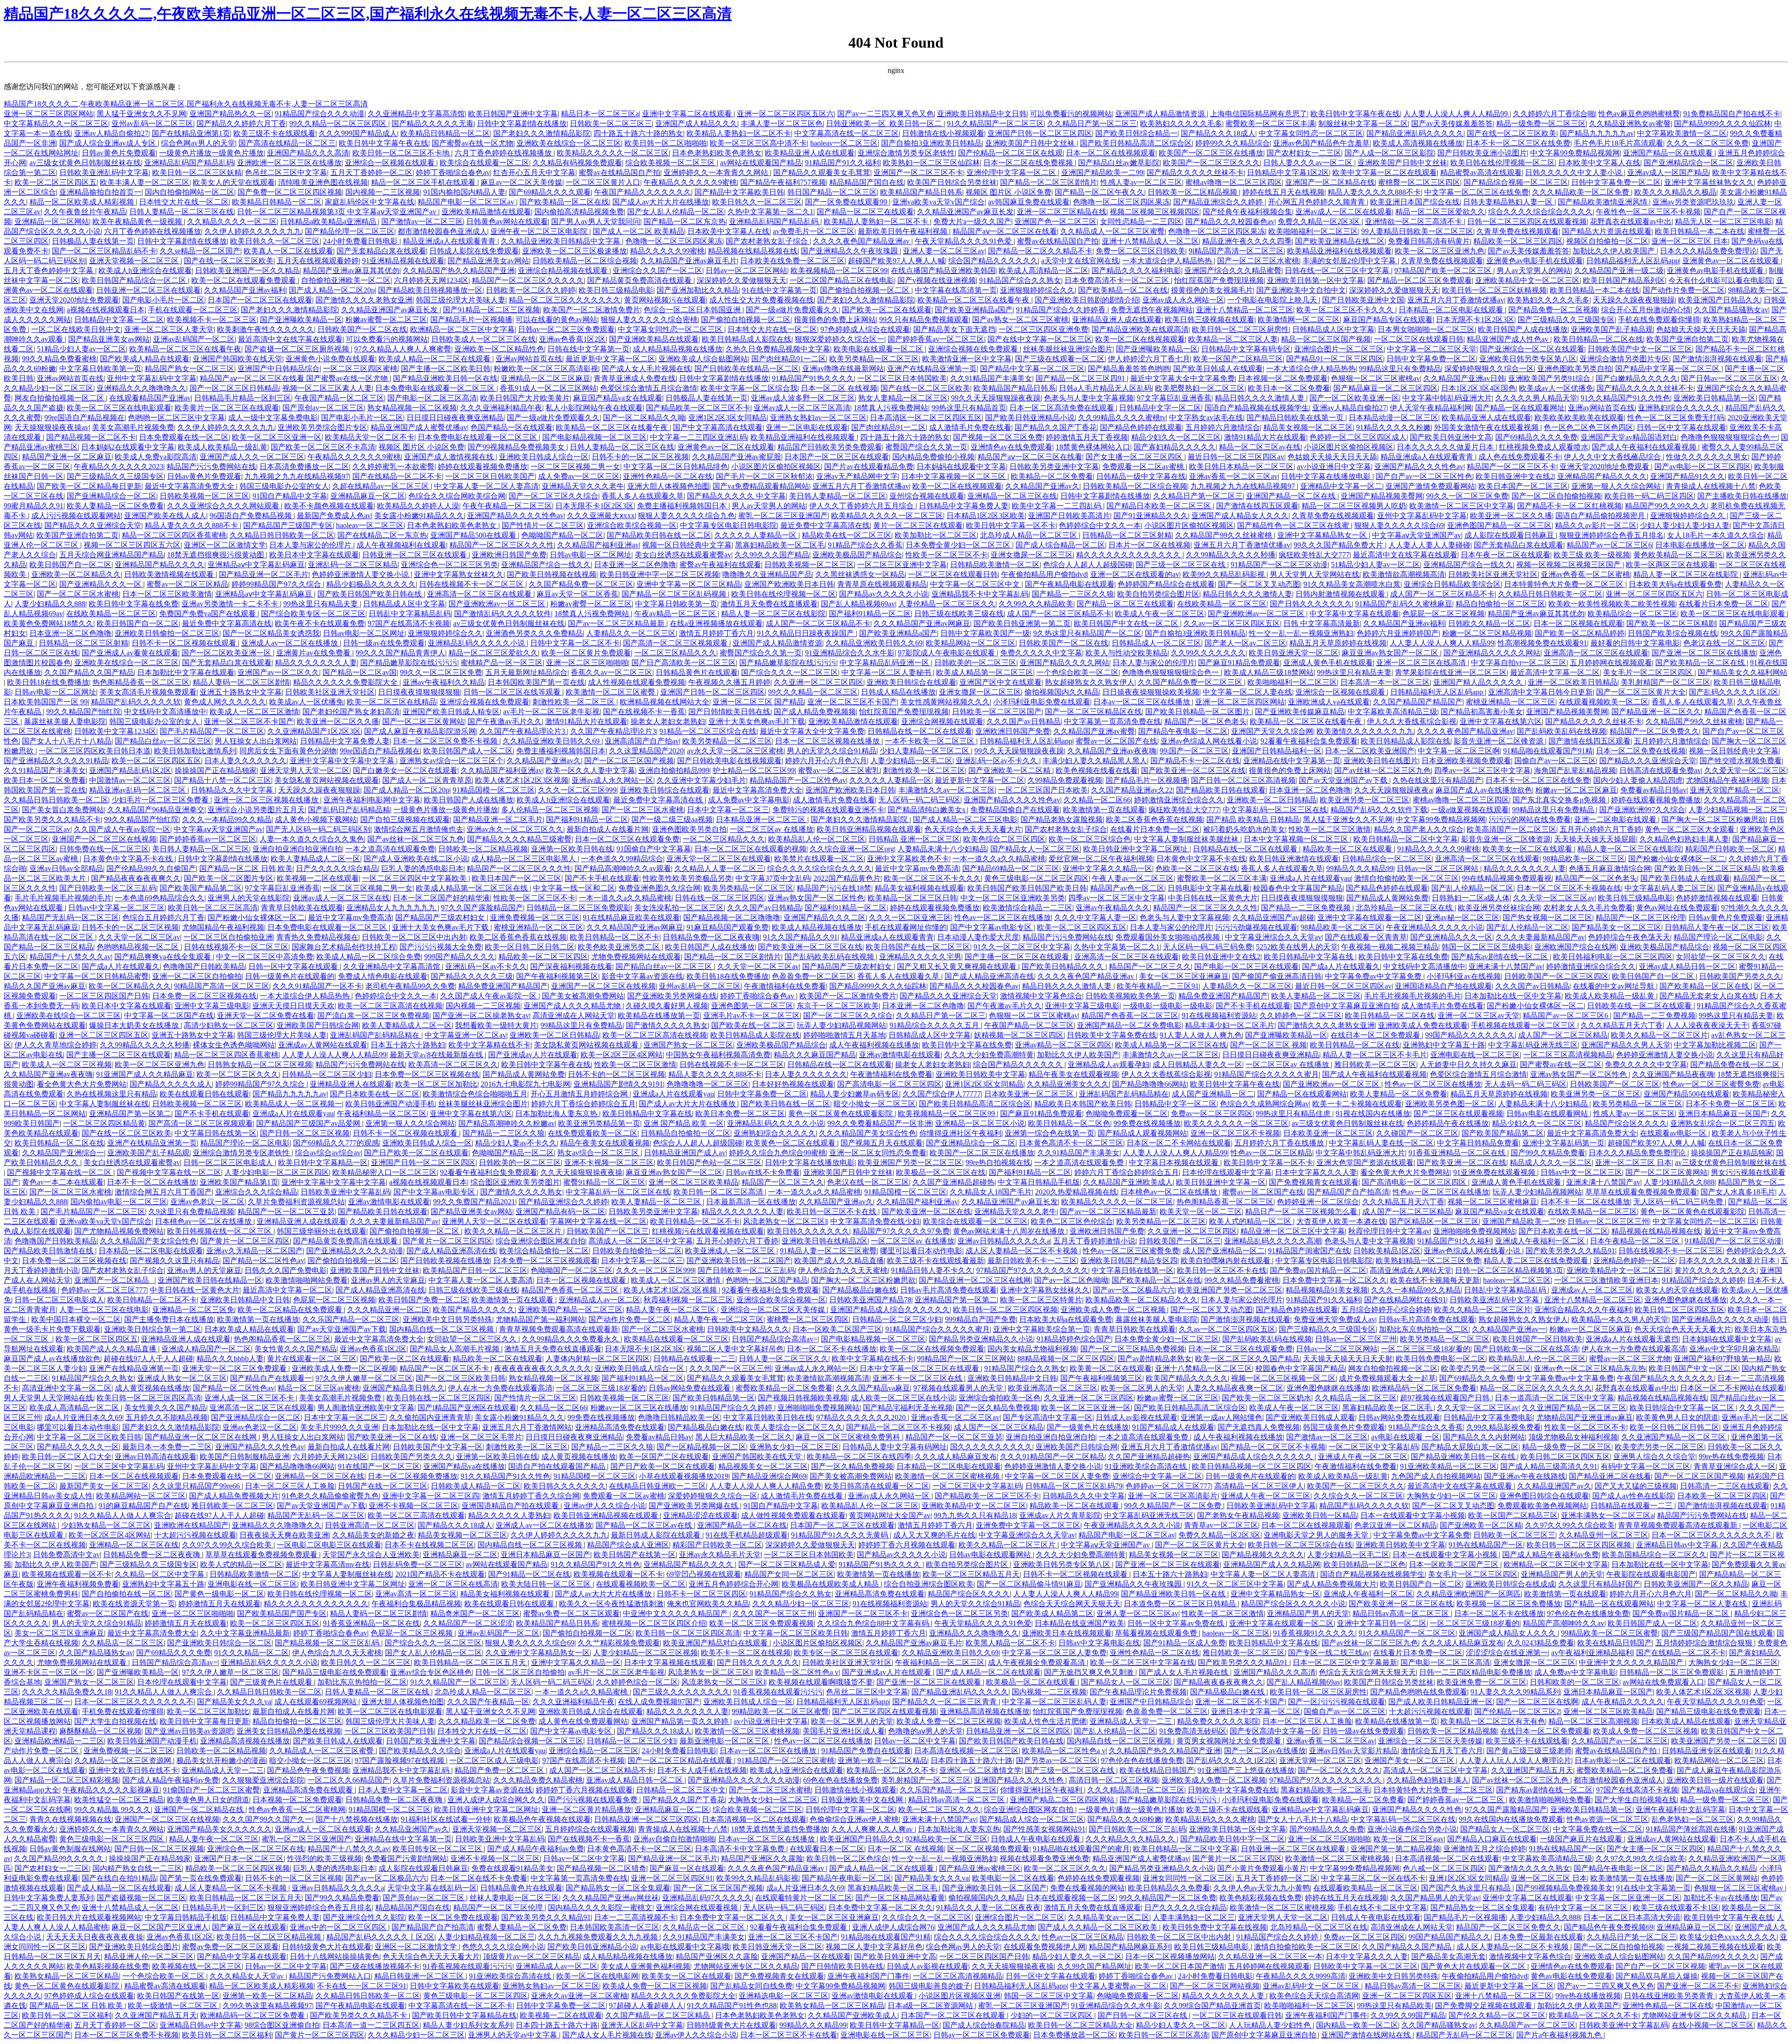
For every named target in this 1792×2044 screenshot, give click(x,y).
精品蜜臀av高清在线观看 (1481, 172)
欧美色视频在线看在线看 (1097, 770)
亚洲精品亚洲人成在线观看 (1117, 320)
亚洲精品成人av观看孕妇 (1109, 1064)
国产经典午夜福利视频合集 (1247, 212)
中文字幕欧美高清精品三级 (1393, 712)
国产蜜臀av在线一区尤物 (472, 143)
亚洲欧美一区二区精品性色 (499, 349)
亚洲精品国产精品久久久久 (1602, 476)
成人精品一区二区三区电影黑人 (525, 859)
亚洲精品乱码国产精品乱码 (189, 163)
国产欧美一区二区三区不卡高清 (323, 447)
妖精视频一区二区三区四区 (1019, 1035)
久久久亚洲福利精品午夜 (501, 408)
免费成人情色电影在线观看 (383, 976)
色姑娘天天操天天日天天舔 (1701, 329)
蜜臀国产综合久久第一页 (926, 447)
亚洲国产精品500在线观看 (474, 535)
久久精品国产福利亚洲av (598, 545)
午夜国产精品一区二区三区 (339, 398)
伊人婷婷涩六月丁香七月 (1149, 359)
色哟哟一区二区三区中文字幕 (176, 418)
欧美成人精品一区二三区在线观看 (435, 359)
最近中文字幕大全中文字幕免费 (1183, 378)
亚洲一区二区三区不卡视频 (1235, 1133)
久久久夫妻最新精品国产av (1540, 937)
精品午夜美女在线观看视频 (1073, 1074)
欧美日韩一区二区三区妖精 (197, 172)
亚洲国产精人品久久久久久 (1479, 682)
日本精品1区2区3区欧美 (986, 516)
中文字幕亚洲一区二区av (465, 1035)
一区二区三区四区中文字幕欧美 (415, 878)
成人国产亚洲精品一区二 (1213, 1094)
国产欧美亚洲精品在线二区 (1340, 241)
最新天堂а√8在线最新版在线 (437, 1055)
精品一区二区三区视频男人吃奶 (1354, 506)
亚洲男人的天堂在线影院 (249, 898)
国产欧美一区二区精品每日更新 (89, 486)
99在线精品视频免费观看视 (1507, 878)
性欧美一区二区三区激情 (1330, 829)
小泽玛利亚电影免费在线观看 (1042, 702)
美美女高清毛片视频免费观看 (148, 692)
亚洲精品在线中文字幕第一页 (1292, 761)
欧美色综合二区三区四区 (1004, 839)
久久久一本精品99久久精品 (227, 819)
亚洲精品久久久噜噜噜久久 (141, 388)
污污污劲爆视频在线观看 (1256, 927)
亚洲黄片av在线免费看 (314, 653)
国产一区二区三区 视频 (1268, 1045)
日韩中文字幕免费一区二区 (1616, 182)
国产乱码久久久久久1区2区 (1734, 692)
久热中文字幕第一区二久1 (770, 212)
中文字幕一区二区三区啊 (1459, 751)
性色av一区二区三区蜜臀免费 (1711, 1084)
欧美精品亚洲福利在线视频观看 (1339, 251)
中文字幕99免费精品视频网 (1575, 153)
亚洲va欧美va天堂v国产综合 (938, 202)
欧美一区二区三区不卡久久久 (1346, 310)
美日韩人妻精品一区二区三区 (838, 496)
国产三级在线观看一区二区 (1060, 359)
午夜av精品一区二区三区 (676, 614)
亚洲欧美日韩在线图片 (1381, 761)
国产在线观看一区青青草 (1366, 937)
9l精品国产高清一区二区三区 (1236, 251)
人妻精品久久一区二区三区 (631, 633)
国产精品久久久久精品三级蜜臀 (519, 839)
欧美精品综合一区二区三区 (1632, 614)
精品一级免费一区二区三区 (1541, 123)
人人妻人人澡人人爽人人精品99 (1456, 114)
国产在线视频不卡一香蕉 (644, 712)
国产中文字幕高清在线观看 (718, 427)
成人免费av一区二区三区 (579, 476)
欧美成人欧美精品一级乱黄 (223, 447)
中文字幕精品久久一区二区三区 (56, 123)
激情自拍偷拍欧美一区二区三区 (1407, 878)
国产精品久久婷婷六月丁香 (241, 123)
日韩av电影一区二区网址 (591, 555)
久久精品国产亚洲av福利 (245, 290)
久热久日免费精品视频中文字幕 (778, 349)
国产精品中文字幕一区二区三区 (1032, 369)
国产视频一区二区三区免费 (998, 437)
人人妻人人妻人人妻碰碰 (1429, 545)
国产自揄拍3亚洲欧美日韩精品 (931, 143)
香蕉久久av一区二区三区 (612, 672)
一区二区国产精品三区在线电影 (842, 280)
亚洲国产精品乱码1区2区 (130, 770)
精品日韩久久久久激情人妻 (1260, 398)
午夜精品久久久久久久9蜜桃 (690, 182)
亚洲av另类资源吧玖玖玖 (1693, 202)
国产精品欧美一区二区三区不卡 (698, 408)
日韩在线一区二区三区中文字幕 (1338, 270)
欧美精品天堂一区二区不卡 (370, 437)
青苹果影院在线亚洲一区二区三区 (1451, 672)
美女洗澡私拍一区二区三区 (679, 908)
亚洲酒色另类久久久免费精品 (534, 633)
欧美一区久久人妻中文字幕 (590, 770)
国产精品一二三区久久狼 (1073, 594)
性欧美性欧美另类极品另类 (687, 878)
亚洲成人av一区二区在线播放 (290, 643)
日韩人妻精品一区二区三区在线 (182, 212)
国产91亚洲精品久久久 (1151, 516)
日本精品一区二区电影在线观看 (1452, 310)
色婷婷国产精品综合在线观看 (1166, 584)
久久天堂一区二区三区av (1554, 898)
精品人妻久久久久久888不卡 (1374, 192)
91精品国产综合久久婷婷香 (1062, 310)
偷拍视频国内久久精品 (1062, 692)
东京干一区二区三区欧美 (838, 1006)
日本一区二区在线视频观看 (1111, 153)
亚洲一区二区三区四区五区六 (785, 114)
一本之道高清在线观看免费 (390, 849)
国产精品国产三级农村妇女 (441, 917)
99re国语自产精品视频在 (84, 418)
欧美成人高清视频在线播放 (1418, 143)
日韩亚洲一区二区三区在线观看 (148, 290)
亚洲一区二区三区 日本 (1690, 241)
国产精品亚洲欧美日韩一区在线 (445, 378)
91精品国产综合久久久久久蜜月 (1267, 1074)
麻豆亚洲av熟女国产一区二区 (1391, 653)
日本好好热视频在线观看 (793, 1084)
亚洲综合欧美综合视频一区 (632, 525)
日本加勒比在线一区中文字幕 (1513, 996)
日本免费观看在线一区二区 (184, 437)
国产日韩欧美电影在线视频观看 (729, 761)
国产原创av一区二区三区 (323, 408)
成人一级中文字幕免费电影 (273, 418)
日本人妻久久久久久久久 (245, 761)
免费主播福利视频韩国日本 (683, 506)
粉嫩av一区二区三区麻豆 (1576, 790)
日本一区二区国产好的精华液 (441, 898)
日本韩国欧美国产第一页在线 (536, 682)
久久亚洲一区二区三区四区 (819, 682)
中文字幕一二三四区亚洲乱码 (699, 437)
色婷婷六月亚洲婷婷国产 (1398, 633)
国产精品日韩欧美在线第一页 (1296, 418)
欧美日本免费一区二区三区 (740, 1113)
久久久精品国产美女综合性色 (868, 1133)
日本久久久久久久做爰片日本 (1446, 447)
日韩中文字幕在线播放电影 (1327, 476)
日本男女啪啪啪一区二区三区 (1426, 329)
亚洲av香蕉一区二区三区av (1233, 476)
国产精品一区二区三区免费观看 (1420, 280)
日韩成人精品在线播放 (898, 692)
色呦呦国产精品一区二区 (562, 535)
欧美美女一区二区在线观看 (1528, 849)
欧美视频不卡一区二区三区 (212, 320)
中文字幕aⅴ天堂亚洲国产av (1417, 535)
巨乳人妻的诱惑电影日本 (422, 868)
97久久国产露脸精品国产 (482, 908)
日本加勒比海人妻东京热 (557, 1113)
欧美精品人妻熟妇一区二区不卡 (739, 133)
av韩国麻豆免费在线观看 (1029, 202)
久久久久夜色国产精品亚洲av (862, 241)
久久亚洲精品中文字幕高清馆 (416, 114)
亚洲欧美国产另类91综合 (1550, 378)
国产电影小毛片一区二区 (163, 300)
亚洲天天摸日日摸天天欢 (294, 1006)
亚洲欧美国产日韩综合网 (318, 1025)
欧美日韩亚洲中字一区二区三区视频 (659, 574)
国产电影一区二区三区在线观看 (1246, 966)
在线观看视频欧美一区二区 (1603, 702)
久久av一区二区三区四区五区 (1232, 623)
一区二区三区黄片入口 (603, 182)
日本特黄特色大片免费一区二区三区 (1565, 584)
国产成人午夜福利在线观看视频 (1645, 447)
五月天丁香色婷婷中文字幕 (49, 270)
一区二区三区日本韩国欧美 (902, 378)
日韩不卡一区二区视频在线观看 (185, 643)
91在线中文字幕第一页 (779, 290)
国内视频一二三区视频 (383, 192)
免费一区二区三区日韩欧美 (1141, 251)
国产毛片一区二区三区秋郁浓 (764, 476)
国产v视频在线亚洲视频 (937, 280)
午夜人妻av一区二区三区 (1133, 878)
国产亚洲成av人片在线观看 (533, 1055)
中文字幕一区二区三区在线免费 (1477, 192)
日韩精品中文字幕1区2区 (1288, 172)
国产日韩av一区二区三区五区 (1729, 378)
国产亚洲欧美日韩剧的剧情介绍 (1087, 300)
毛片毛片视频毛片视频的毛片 (63, 898)
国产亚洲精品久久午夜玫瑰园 (850, 251)
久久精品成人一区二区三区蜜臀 (1113, 231)
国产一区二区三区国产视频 (629, 761)
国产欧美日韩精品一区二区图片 (1198, 712)
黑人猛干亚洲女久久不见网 (141, 114)
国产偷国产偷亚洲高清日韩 (1277, 976)
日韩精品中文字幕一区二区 (119, 320)
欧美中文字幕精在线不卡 (490, 1045)
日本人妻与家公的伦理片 (311, 545)
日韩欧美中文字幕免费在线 (1112, 1035)
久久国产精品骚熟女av (1731, 310)
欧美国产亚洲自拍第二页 (1687, 339)
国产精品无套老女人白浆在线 (1708, 996)
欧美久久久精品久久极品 (1675, 192)
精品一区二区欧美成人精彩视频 (83, 202)
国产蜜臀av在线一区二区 (1561, 1064)
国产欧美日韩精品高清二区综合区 (1136, 143)
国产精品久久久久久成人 (171, 1084)
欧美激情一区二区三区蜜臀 (611, 692)
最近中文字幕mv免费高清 (917, 868)
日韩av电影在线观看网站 (1548, 1113)
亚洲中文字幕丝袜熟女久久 (1709, 182)
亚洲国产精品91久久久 (1687, 476)
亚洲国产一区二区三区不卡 (918, 172)
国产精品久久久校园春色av (1230, 221)
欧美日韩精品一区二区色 (1069, 1123)
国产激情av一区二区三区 (422, 221)
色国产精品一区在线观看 (511, 427)
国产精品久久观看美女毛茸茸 (822, 172)
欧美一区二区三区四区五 (56, 182)
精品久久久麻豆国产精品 (815, 1055)
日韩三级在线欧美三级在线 (959, 614)
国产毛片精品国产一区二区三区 (212, 731)
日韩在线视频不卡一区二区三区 (472, 584)
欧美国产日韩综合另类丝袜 (952, 182)
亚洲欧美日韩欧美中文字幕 (980, 1074)
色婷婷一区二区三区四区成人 (1358, 437)
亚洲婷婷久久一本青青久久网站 (717, 172)
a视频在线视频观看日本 (106, 310)
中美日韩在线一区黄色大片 (1213, 898)
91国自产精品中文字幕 (290, 496)
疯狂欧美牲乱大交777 (1314, 555)
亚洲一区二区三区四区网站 (49, 114)
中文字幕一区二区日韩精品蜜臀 (97, 976)
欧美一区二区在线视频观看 (1140, 339)
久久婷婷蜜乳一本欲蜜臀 (393, 467)
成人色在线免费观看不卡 (1519, 457)
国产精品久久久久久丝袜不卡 (1195, 172)
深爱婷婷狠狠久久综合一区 (1489, 369)
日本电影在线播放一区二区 (1700, 545)
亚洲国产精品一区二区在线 (1292, 496)
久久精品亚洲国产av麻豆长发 (965, 212)
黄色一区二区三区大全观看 (1691, 829)
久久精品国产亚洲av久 (1042, 486)
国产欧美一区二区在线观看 (887, 310)
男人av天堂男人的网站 (1534, 270)
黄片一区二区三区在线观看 (918, 525)
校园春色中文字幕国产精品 (1298, 888)
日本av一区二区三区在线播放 (1143, 702)
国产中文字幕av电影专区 (992, 927)
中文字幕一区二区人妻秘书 (887, 672)
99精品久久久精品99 (1360, 868)
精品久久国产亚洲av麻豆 (45, 986)
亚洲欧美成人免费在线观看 (1423, 1025)
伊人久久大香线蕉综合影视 (1412, 721)
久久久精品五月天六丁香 (1622, 1025)
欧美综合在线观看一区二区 (484, 163)
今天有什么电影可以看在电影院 (1721, 280)
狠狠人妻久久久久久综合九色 (686, 516)
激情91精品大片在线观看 (1265, 437)
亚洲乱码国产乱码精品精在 (376, 1035)
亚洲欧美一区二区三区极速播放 (574, 251)
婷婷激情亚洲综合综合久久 (1179, 800)
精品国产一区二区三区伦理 (1640, 917)
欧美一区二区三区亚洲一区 (277, 437)
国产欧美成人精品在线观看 (145, 359)
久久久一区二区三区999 (577, 790)
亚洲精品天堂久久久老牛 (583, 486)
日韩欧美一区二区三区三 (611, 123)
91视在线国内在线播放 (1373, 1113)
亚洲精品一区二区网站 (52, 221)
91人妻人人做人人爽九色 (1201, 1035)
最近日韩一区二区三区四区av (1236, 457)
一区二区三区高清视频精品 (1568, 1055)
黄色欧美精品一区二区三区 (1678, 555)
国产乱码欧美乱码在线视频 (1561, 731)
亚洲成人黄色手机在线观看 (1328, 663)
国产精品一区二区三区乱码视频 (675, 594)
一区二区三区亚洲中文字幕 (902, 565)
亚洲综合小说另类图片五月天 (256, 810)
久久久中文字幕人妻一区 (1095, 917)
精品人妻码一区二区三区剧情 (241, 682)
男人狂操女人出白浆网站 (256, 741)
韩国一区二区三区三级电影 (1486, 947)
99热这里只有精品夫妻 (322, 604)
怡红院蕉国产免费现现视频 (1219, 280)
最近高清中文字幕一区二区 (1555, 672)
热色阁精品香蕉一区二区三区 (141, 682)
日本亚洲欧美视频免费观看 (1466, 761)
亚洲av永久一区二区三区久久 (515, 829)
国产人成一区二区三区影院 (1389, 153)
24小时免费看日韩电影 (361, 241)
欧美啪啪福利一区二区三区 (1313, 231)
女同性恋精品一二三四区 (1141, 221)
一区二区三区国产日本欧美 (1043, 790)
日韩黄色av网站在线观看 (507, 221)
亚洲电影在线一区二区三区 (1475, 1055)
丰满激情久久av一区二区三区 (947, 790)
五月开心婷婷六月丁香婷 (1601, 829)
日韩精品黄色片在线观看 (697, 672)
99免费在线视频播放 (1147, 1123)
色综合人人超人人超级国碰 (1088, 565)
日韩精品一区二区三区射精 (1127, 535)
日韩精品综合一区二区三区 (1387, 859)
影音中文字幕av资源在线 (642, 976)
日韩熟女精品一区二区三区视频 (260, 1064)
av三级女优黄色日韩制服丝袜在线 (85, 163)
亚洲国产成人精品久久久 (696, 123)
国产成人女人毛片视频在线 (646, 369)
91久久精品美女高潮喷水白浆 (1352, 584)
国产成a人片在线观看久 (121, 966)
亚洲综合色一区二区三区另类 (449, 565)
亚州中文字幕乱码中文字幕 (152, 378)
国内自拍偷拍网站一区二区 (189, 192)
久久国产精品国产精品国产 (1418, 702)
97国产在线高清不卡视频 (409, 623)
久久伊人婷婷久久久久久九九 (253, 231)
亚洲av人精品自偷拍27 (111, 133)
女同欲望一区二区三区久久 (1721, 957)
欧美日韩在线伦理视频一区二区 (1503, 163)
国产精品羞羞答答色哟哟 (1129, 369)
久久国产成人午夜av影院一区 (122, 829)
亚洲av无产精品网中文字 (857, 476)
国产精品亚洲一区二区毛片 (264, 574)
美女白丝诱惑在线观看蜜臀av (683, 555)
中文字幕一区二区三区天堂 (1432, 349)
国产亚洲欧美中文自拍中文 (1301, 290)
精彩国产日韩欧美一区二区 (1730, 849)
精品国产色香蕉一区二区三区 (1130, 1015)
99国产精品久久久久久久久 (1470, 1035)
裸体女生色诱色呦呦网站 (234, 1045)
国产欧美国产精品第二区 (201, 888)
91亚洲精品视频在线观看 (403, 261)
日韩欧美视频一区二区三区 (204, 496)
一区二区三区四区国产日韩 (104, 996)
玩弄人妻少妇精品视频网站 (841, 1025)
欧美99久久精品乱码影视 (1225, 574)
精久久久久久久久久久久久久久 (1129, 555)
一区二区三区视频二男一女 (575, 467)
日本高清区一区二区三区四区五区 (926, 418)
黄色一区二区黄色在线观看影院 (841, 1113)
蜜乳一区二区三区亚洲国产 (783, 516)
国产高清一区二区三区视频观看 (676, 643)
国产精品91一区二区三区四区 (1335, 359)
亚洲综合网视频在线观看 (942, 721)
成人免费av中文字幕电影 (749, 800)
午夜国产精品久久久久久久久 (643, 192)
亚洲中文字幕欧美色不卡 (908, 859)
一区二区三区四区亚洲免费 (1043, 329)
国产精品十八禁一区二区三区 (223, 780)
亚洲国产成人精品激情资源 (1161, 114)
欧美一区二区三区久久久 (238, 1074)
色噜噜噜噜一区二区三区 (707, 1084)
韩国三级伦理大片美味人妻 (461, 300)
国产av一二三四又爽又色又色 (885, 114)
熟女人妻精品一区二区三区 (903, 398)
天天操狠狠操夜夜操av (52, 427)
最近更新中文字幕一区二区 (610, 359)
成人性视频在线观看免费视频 (637, 682)
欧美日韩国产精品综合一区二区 (135, 280)
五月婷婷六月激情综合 (1223, 427)
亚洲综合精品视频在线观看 (564, 270)
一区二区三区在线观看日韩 (1419, 339)
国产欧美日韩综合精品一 (1136, 133)
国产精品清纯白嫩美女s (927, 810)
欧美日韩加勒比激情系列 (195, 751)
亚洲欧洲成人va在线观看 (1329, 702)
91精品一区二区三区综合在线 (708, 731)
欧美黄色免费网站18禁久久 (49, 623)
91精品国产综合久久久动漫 (320, 114)
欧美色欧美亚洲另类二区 (620, 947)
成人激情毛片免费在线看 (970, 427)
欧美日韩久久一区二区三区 (757, 202)
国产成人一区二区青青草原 (427, 780)
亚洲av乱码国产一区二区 (194, 339)
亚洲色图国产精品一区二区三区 (1499, 525)
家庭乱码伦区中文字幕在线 (370, 202)
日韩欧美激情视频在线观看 (170, 574)
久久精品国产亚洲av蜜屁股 (737, 457)
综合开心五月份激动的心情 (1646, 310)
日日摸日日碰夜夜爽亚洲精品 (455, 418)
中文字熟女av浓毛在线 (1206, 418)
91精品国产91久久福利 (842, 163)
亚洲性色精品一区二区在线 (668, 476)
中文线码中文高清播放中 (165, 712)
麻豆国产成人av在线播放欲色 (1484, 790)
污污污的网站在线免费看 (1530, 819)
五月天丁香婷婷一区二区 (371, 172)
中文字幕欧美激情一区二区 (1682, 133)
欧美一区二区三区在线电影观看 (119, 408)
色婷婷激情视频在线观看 (1717, 898)
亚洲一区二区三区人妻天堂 (169, 329)
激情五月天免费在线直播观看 (769, 604)
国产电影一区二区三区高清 (432, 398)
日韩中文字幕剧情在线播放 (522, 123)
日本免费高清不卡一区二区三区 (1118, 280)
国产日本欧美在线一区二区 (375, 1094)
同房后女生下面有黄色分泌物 (288, 751)
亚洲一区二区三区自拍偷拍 (197, 976)
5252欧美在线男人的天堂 (1297, 947)
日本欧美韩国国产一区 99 (46, 702)
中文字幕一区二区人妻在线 (1247, 692)
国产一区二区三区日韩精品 (234, 388)
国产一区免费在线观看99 (847, 202)
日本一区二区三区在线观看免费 (627, 839)
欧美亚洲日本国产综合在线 (1415, 202)
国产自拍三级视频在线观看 (405, 819)
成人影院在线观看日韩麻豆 (1510, 535)
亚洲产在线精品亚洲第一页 (932, 369)
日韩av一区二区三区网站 (746, 270)
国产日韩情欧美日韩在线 (729, 712)
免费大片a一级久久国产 (972, 221)
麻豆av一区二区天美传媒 (521, 182)
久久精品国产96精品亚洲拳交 (156, 810)
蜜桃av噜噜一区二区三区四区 (1234, 182)
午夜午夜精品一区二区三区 (507, 506)
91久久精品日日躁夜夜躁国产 (806, 633)
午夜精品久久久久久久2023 (119, 467)
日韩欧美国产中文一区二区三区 (1640, 349)
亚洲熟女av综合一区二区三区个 (451, 761)
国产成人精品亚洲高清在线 (989, 976)
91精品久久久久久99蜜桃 (1438, 849)
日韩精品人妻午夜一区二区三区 (1717, 927)
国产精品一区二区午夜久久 (1099, 192)
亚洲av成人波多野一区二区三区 (803, 398)
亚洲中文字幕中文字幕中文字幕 (343, 761)
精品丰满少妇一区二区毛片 (1230, 1025)
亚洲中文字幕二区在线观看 (688, 114)
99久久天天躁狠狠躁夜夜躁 (996, 398)
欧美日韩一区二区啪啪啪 (665, 143)
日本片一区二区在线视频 (1149, 545)
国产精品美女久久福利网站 (1743, 672)
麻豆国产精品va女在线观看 (618, 398)
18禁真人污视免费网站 (891, 408)
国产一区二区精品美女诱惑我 (271, 633)
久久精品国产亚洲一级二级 (1619, 270)
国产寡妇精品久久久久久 (1175, 447)
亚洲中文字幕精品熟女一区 (1323, 535)
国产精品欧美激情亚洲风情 (1603, 202)
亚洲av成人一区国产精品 (1668, 172)
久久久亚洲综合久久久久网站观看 (224, 506)
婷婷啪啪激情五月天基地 (844, 1035)
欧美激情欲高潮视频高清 (1404, 574)
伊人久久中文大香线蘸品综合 (1613, 457)
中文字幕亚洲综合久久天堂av (1273, 937)
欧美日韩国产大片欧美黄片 (525, 398)
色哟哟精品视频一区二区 (139, 947)
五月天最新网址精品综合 (526, 672)
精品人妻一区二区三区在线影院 (1687, 574)
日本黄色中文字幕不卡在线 (129, 859)
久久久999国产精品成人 (358, 133)
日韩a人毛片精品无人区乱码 (1105, 388)
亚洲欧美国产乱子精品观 (1612, 329)
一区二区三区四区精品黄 (104, 1123)
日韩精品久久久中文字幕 (233, 790)
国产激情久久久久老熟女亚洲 (364, 300)
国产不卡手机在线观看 (602, 878)
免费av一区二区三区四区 (1212, 1113)
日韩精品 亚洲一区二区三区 (914, 839)
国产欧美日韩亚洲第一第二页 (1022, 623)
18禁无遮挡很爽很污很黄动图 (217, 555)
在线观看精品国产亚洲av (150, 398)
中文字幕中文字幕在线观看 (1354, 614)
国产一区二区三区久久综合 (553, 496)
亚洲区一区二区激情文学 (225, 545)
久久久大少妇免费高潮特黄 (989, 1055)
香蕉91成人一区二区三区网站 (548, 388)
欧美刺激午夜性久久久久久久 (266, 329)
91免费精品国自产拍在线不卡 (1732, 114)
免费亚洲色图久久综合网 (659, 888)
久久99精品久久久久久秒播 (1231, 555)
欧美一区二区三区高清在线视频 (390, 1006)
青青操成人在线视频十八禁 (1711, 486)
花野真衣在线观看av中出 (1631, 221)
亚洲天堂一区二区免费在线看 (266, 1015)
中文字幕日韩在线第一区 (216, 1133)
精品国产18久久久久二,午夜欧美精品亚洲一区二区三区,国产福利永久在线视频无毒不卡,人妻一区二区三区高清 (368, 14)
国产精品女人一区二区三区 (1035, 849)
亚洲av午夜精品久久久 (1113, 908)
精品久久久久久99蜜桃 (667, 251)
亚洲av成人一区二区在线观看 (1344, 212)
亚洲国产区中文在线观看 (1001, 682)
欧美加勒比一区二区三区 (936, 535)
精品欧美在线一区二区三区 (847, 535)
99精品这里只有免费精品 (1400, 369)
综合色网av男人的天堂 (198, 143)
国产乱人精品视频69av (858, 604)
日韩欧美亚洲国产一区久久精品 (247, 270)
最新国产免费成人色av (334, 516)
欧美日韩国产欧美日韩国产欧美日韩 (1027, 888)
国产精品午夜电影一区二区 (1183, 731)
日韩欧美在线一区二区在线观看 (1640, 1006)
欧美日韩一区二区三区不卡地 (402, 153)
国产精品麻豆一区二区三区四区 (1386, 388)
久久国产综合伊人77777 (942, 1094)
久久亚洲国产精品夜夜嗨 (1673, 1074)
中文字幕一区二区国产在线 (169, 1015)
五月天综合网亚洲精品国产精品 (112, 555)
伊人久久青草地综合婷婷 (56, 1045)
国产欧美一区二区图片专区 (229, 878)
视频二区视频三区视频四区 (1155, 212)
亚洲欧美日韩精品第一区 (1715, 398)
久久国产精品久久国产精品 (89, 672)
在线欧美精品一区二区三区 (1222, 604)
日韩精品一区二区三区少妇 (327, 1074)
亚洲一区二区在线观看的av (1135, 574)
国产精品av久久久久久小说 (884, 594)
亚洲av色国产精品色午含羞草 (1321, 143)
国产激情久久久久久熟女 (667, 1025)
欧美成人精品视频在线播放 (817, 927)
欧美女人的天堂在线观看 (234, 182)
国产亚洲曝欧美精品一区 (301, 320)
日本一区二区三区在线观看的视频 (750, 849)
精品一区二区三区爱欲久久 (1440, 212)
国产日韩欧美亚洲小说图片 (1482, 153)
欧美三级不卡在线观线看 (274, 133)
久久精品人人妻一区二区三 (719, 868)
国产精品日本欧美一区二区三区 (1160, 506)
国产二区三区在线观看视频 (1458, 1113)
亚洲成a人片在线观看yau (1310, 878)
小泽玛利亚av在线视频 (1464, 976)
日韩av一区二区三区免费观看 (566, 329)
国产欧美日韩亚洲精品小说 (1030, 418)
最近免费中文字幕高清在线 (825, 525)
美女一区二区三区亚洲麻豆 (1184, 976)
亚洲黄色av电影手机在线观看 (1535, 261)
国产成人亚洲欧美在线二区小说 (416, 859)
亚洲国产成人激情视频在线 (450, 457)
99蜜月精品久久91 (34, 506)
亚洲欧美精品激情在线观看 (486, 212)
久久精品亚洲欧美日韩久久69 (874, 643)
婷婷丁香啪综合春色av (453, 172)
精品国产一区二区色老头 (1205, 721)
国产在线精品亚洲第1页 (191, 133)
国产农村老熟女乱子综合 (768, 241)
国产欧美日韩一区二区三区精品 (1707, 868)
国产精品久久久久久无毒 (433, 123)
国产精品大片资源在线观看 (1607, 231)
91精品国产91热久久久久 (813, 378)
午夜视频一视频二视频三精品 (1390, 947)
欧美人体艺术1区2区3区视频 (522, 780)
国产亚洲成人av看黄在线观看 (130, 653)
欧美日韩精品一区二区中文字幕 (1406, 839)
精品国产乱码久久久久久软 (136, 702)
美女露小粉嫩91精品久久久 (419, 516)
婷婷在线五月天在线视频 (1283, 192)
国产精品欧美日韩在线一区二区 (659, 535)
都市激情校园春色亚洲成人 (442, 231)
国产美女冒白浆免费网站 (63, 810)
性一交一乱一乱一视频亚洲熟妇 (1301, 633)
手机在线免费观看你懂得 (1659, 320)
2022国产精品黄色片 (847, 878)
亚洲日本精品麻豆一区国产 (1723, 1113)
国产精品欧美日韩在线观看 (1221, 790)
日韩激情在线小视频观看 (943, 133)
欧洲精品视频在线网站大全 (665, 702)
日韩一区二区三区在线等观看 (513, 692)
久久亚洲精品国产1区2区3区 (314, 731)
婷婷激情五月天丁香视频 (1087, 437)
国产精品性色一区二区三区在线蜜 (1294, 525)
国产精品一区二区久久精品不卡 (1040, 251)
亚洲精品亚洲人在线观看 (351, 1084)
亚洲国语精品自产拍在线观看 (1443, 986)
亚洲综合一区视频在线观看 (391, 163)
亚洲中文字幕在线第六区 (1501, 721)
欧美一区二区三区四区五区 (156, 761)
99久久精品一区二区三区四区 (339, 123)
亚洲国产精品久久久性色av (1419, 467)
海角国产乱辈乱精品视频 (1575, 770)
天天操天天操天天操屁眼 (1595, 839)
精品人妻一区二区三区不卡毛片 (1375, 1055)
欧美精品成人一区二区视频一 (294, 1104)
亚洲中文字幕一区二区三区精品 (689, 584)
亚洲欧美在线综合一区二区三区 (569, 143)
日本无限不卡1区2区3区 (1475, 320)
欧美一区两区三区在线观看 (1671, 565)
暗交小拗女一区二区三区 (875, 1104)
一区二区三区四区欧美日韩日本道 (95, 751)
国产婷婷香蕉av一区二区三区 (936, 339)
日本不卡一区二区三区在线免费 (1518, 143)
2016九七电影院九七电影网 (525, 1084)
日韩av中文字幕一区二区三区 (116, 908)
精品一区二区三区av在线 (1260, 447)
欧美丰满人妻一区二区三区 (145, 182)
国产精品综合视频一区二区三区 (1516, 182)
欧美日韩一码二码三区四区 (1649, 496)
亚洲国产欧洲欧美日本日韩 (789, 584)
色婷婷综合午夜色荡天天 (1629, 937)
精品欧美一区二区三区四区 (1518, 241)
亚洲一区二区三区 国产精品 (758, 702)
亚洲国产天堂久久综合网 (1272, 731)
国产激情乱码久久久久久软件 (503, 614)
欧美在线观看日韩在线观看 (204, 1094)
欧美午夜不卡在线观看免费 (320, 623)
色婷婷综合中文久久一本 (1100, 525)
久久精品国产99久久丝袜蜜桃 (1225, 535)
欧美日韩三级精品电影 (616, 290)
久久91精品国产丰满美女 (991, 378)
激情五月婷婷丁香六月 (716, 633)
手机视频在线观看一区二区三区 (1524, 1025)
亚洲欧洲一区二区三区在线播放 (289, 163)
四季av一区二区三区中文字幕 (1482, 770)
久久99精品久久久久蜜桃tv (1122, 418)
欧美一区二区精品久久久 (130, 986)
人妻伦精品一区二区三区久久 (947, 604)
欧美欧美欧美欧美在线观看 (1579, 418)
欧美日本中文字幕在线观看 (314, 555)
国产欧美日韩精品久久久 (1064, 966)
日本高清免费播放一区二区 (304, 467)
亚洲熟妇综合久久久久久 (1680, 408)
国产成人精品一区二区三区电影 (965, 819)
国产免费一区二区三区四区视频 (290, 192)
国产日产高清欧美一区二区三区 (684, 663)
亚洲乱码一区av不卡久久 (997, 761)
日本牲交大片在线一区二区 (184, 202)
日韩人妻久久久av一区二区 (1309, 163)
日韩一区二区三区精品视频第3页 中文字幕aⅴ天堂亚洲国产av (338, 212)
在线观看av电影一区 (1674, 1133)
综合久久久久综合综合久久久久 (1540, 212)
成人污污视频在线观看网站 (76, 516)
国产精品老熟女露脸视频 (1062, 819)
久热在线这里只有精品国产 (1437, 780)
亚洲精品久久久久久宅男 (920, 957)
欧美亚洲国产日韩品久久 (1719, 300)
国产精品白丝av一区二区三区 (163, 741)
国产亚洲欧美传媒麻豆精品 (1300, 712)
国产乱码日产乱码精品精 (349, 810)
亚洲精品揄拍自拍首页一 (100, 192)
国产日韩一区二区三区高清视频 (1243, 780)
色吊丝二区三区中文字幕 (286, 172)
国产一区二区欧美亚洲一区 (1354, 398)
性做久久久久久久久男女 (1707, 457)
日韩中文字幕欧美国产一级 (985, 633)
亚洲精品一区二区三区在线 (1012, 496)
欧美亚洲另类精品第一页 (599, 1123)
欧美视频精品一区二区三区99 (839, 270)
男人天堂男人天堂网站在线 (1315, 574)
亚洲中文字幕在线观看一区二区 (1370, 917)
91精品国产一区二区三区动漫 (1279, 565)
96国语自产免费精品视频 (252, 516)
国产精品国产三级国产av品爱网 (309, 1123)
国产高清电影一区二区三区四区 (889, 1084)
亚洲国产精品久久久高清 (308, 153)
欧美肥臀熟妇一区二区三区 (1200, 388)
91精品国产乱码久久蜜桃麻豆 (1404, 604)
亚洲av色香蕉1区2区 (572, 339)
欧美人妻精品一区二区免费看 (115, 506)
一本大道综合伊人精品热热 (1168, 261)
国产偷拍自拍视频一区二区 (866, 290)
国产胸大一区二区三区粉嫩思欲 (1714, 819)
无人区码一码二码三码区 (919, 800)
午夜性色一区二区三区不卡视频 (1648, 212)
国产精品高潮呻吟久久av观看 (623, 868)
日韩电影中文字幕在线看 (1209, 888)
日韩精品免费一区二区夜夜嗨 (711, 937)
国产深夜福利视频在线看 (571, 966)
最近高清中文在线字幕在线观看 (290, 339)
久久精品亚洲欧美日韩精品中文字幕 (561, 241)
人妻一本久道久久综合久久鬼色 (312, 839)
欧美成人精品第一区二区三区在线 (473, 888)
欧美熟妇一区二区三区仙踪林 (931, 163)
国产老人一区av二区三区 (1245, 643)
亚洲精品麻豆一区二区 (368, 496)
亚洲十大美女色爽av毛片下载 (757, 721)
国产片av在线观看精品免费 (869, 467)
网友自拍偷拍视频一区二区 (60, 398)
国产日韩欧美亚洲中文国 (1363, 300)
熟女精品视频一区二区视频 (412, 408)
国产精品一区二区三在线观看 (865, 212)
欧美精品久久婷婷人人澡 (418, 506)
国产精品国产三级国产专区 (288, 525)
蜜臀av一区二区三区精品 (187, 584)
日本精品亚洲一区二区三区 (762, 819)
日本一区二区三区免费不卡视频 (446, 741)
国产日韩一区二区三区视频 (305, 1133)
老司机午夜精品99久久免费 (410, 986)
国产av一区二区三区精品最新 (617, 623)
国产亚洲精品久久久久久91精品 (56, 761)
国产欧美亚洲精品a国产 (974, 310)
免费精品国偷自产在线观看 (1015, 810)
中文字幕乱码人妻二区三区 (1669, 888)
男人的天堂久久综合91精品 (832, 751)
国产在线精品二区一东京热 (382, 535)
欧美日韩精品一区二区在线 (1598, 339)
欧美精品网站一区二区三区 (971, 643)
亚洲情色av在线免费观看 (1011, 447)
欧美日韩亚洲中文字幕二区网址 (1136, 849)
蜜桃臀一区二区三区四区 (1419, 182)
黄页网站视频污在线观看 (665, 300)
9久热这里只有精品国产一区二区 (1087, 633)
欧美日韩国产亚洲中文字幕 (513, 114)
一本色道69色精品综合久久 (160, 898)
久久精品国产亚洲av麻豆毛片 (689, 261)
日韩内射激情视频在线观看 (1341, 594)
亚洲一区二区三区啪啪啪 (587, 663)
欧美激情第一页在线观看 (1104, 810)
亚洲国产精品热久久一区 (231, 114)
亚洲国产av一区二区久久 (278, 672)
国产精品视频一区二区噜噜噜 (732, 917)
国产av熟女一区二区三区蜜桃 (1020, 320)
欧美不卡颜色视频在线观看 (329, 506)
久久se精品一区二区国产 (200, 251)
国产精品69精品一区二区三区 (1011, 868)
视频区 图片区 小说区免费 (1008, 192)
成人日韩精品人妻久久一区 (1197, 1064)
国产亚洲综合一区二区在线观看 (1532, 349)
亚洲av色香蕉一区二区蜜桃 (1585, 574)
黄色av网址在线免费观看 (1677, 908)
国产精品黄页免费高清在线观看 (640, 280)
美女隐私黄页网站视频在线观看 (327, 780)
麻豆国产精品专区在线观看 (1388, 320)
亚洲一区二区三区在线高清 (1422, 663)
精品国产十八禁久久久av (70, 957)
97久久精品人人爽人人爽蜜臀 (403, 349)
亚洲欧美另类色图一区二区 (1450, 1104)
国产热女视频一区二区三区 (1547, 917)
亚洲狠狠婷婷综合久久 (1037, 290)
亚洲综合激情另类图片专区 (1624, 359)
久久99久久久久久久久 (1208, 653)
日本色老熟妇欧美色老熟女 (717, 153)
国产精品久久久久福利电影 (1136, 270)
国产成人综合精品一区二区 (1060, 545)
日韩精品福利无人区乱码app (1633, 261)
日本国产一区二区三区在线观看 (260, 300)
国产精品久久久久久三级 (472, 976)
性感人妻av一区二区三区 (1141, 182)
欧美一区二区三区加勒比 (436, 1084)
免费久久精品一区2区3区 (1320, 221)
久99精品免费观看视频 (1065, 780)
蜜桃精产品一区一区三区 (502, 663)
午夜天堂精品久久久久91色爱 (964, 241)
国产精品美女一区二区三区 (1617, 927)
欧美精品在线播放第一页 (659, 1015)
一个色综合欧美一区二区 (1078, 672)
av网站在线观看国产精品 (761, 163)
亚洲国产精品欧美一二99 (1102, 172)
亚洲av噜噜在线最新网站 (843, 369)
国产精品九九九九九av (1597, 133)
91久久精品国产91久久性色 (1625, 398)
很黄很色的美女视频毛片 (1212, 290)
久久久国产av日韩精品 (1024, 721)
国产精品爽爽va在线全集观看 (164, 957)
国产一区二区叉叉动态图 (1259, 584)
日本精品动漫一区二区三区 (1393, 418)
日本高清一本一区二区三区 (1385, 682)
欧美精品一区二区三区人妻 (1233, 339)
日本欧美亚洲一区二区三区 (1030, 1094)
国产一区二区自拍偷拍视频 (1556, 496)
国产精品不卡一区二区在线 (1195, 761)
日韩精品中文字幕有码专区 (1246, 349)
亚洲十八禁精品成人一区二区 (1150, 241)
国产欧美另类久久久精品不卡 (52, 819)
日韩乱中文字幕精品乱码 (410, 614)
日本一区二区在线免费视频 (1029, 163)
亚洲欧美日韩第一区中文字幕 (1316, 280)
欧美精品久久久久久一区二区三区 (613, 153)
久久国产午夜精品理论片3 (523, 731)
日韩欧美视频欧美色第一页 (1130, 996)
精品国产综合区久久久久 (1626, 1123)
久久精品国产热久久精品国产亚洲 (459, 270)
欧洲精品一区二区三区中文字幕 (462, 329)
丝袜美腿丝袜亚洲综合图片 (1068, 349)
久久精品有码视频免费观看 (577, 163)
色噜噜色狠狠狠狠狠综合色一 (1729, 437)
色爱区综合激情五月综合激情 (649, 388)
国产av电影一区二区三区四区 (1703, 467)
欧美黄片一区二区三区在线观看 (227, 408)
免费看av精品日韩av (1653, 790)
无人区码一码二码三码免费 (1208, 947)
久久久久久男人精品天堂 (1536, 398)
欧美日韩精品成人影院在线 (747, 339)
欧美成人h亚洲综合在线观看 (145, 270)
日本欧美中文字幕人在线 (1599, 163)
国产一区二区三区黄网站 (423, 721)
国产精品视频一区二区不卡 (91, 437)
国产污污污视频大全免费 (441, 947)
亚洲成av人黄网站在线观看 (323, 1045)
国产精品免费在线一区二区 (1736, 1064)
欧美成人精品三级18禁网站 (1269, 672)
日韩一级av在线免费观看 (384, 643)
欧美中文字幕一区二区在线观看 (1385, 172)
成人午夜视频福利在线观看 (401, 545)
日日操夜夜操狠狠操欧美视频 (1151, 692)
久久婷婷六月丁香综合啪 (1554, 114)
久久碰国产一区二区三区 (1417, 1133)
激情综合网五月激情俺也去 (419, 829)
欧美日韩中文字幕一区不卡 (1011, 525)
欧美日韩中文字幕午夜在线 (1355, 114)
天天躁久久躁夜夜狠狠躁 (1634, 300)
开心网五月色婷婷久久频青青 (1317, 202)
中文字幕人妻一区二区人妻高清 (486, 486)
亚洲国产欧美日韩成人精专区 (451, 712)
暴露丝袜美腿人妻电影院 (65, 721)
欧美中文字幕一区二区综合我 (749, 388)
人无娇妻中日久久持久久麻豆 (1468, 1064)
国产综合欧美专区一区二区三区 (313, 614)
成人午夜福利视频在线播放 (874, 1045)
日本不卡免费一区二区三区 (1730, 1104)
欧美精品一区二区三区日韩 (912, 898)
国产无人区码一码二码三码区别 (318, 829)
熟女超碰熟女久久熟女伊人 (1090, 682)
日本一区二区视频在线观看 (1578, 623)
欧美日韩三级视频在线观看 (1210, 320)
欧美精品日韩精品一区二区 (445, 133)
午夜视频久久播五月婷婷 (729, 682)
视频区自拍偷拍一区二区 (1607, 241)
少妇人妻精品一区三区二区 (925, 751)
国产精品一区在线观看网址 (1520, 408)
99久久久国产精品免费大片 (1339, 545)
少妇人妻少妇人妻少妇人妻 (1685, 525)
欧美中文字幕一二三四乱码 (1057, 506)
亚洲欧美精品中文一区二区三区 (1527, 280)
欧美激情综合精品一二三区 (1028, 908)
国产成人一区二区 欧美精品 (638, 231)
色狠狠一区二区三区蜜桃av (1375, 378)
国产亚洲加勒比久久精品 (698, 290)
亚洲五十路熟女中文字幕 (241, 692)
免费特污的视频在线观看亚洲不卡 (828, 810)
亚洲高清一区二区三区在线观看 (480, 594)
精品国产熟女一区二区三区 (189, 369)
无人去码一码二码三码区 (1526, 1084)
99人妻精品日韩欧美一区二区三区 (1417, 231)
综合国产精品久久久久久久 (993, 261)
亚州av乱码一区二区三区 (152, 123)
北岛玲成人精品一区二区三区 (1029, 535)
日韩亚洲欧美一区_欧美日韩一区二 (885, 123)
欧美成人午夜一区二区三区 (1160, 614)
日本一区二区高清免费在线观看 (1063, 408)
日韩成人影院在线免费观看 (474, 251)
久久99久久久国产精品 (772, 555)
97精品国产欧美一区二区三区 (1444, 270)
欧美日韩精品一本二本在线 (1700, 231)
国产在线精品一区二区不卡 (397, 476)
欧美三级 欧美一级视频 (1592, 555)
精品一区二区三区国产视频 (1326, 339)
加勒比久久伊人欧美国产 (1615, 251)
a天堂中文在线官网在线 (1080, 261)
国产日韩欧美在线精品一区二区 (747, 369)
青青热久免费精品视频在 (317, 937)
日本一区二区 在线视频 (839, 388)
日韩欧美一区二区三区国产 (997, 712)
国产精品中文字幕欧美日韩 (739, 192)
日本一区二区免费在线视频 (1641, 751)
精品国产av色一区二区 (1127, 888)
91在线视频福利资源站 (1219, 1015)
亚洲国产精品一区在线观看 (1669, 153)
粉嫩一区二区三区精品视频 (1487, 633)
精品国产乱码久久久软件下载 (1379, 810)
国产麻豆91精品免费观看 (1239, 663)
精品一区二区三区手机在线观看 (424, 182)
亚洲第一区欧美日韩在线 (572, 849)
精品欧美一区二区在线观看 (1348, 849)
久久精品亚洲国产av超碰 (1273, 917)
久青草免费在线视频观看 (1518, 231)
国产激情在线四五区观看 (1257, 506)
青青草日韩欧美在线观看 (302, 908)
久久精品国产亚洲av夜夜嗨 (1112, 751)
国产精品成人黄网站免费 (1387, 898)
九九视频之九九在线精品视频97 (297, 476)
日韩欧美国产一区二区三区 (1615, 1084)
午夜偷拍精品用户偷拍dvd (1044, 574)
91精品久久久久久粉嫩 (1393, 427)
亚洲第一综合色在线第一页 (1050, 1133)
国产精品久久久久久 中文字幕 (736, 496)
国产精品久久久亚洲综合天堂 (93, 525)
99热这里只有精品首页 (969, 408)
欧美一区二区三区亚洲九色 (1440, 251)
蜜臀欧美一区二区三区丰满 (1270, 123)
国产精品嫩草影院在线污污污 (409, 663)
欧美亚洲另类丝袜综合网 (1499, 908)
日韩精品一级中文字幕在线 (1141, 476)
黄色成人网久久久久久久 (225, 702)
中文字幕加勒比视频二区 (1715, 1045)
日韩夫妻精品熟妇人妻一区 (1509, 202)
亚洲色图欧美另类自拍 (1575, 369)
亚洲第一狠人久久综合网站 (1617, 486)
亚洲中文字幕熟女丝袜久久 (459, 574)
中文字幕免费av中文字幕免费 (1374, 976)
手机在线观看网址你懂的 (906, 927)
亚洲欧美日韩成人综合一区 (544, 457)
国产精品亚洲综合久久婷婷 (1219, 202)
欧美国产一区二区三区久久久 (1211, 163)
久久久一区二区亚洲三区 (910, 917)
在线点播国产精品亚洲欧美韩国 (943, 270)
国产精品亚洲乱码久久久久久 (1415, 133)
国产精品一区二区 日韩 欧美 (246, 868)
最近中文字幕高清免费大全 (190, 486)
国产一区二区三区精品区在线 (1093, 712)
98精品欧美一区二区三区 (1584, 859)
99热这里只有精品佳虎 (1294, 1113)
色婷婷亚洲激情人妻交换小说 (361, 574)
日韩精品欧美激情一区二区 (995, 565)
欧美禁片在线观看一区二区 (819, 859)
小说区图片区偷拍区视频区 (1349, 447)
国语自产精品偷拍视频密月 (1601, 516)
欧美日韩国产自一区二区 (70, 565)
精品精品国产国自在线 (867, 182)
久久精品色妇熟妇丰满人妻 (1684, 839)
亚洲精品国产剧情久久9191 (618, 1084)
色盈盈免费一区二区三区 (813, 976)
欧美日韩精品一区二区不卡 (615, 937)
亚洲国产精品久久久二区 (825, 917)
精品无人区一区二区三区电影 (1723, 221)
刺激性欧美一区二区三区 (574, 702)
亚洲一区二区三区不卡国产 (852, 702)
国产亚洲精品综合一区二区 (1688, 163)
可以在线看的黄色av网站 (556, 320)
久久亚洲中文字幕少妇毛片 (701, 780)
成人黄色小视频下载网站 (316, 819)
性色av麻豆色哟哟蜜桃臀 (1639, 114)
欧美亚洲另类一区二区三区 (1365, 800)
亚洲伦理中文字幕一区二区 (1012, 172)
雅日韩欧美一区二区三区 (1375, 1064)
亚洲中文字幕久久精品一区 (1107, 868)
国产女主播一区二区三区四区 (1135, 457)
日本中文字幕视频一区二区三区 (954, 476)
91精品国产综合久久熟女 (1020, 280)
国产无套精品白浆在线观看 (381, 251)
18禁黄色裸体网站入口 (1093, 447)
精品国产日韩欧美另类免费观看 (830, 447)
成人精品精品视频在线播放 (678, 349)
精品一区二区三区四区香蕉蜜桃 (174, 535)
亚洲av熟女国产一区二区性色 (816, 898)
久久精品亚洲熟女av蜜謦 (1630, 123)
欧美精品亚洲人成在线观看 (810, 153)
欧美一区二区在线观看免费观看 (245, 280)
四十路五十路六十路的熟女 (638, 133)
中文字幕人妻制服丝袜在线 (104, 1104)
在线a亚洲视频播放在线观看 (716, 623)
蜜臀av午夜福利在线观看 (720, 565)
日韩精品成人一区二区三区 (1156, 643)
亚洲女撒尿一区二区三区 (1032, 555)
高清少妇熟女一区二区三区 (229, 1025)
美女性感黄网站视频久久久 (945, 702)
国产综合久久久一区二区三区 (790, 672)
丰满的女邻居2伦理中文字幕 (1350, 261)
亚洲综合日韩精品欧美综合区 (1452, 584)
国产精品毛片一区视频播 (471, 320)
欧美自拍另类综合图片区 (1158, 594)
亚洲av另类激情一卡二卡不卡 (231, 604)
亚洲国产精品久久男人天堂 (1626, 1045)
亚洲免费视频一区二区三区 (535, 917)
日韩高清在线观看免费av (1660, 770)
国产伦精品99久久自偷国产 (151, 868)
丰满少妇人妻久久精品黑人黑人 (1095, 761)
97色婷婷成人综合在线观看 (865, 329)
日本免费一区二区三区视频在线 (204, 996)
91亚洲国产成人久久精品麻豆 (145, 1074)
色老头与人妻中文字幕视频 (1089, 398)
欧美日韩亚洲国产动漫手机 (390, 1104)
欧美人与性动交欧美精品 (1127, 653)
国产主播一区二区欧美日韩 (446, 369)
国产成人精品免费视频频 (815, 712)
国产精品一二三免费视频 (1654, 1015)
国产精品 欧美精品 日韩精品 (1253, 819)
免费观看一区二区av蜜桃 (1144, 467)
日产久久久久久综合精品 (337, 868)
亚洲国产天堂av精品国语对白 (1629, 437)
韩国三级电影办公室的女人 (284, 486)
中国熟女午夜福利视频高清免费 (718, 1055)
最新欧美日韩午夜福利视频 (903, 231)
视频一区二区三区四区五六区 (132, 545)
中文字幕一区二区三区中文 (976, 584)
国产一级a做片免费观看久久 (792, 310)
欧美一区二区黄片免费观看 (586, 653)
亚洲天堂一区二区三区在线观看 (719, 859)
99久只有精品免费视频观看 (924, 320)
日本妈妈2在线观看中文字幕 (128, 447)
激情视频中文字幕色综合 (1041, 996)
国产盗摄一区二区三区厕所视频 (298, 349)
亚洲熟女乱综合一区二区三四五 (1722, 1123)
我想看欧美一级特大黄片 (496, 1025)
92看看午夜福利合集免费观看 (1309, 741)
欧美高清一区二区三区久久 (453, 1064)
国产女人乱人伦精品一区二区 (676, 212)
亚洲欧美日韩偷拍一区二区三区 (167, 633)
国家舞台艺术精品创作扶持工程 (344, 947)
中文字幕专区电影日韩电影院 (728, 525)
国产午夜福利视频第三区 (557, 976)
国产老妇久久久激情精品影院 (542, 133)
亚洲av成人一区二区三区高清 (802, 408)
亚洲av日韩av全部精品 (66, 868)
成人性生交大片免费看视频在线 (762, 300)
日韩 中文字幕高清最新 (1322, 623)
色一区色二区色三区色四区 (1589, 427)
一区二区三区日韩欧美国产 (490, 476)
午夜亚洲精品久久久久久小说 (1435, 927)
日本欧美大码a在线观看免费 (1675, 584)
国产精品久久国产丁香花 (1056, 427)
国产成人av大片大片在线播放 (661, 202)
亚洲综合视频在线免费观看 (974, 349)
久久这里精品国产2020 (646, 751)
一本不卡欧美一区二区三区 (931, 741)
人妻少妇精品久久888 (50, 604)
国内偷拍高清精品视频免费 (579, 212)
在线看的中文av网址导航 (1614, 986)
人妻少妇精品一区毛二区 (911, 761)
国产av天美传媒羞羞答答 (1452, 123)
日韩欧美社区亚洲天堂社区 (1493, 574)
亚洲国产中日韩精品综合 (279, 369)
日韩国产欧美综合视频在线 (1673, 633)
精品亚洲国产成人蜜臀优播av (419, 427)
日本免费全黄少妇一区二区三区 (959, 545)
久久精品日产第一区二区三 (1092, 123)
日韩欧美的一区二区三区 (975, 663)
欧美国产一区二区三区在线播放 (1211, 153)
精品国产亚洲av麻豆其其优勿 (351, 270)
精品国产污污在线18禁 (834, 888)
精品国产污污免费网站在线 (211, 467)
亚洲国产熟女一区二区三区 (688, 1045)
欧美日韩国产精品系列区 (1624, 280)
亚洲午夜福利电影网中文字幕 (372, 800)
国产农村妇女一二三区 (1304, 153)
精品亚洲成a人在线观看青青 (450, 241)
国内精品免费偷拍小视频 (933, 457)
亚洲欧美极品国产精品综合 (857, 555)
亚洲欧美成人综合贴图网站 (703, 359)
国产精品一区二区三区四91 (1081, 378)
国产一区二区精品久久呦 (644, 418)
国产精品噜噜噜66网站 (1149, 1084)
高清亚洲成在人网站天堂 (574, 1015)
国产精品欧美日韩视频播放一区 (430, 290)
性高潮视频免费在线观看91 (1542, 643)
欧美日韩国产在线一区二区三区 (918, 947)
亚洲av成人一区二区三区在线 (341, 898)
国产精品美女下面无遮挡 (954, 329)
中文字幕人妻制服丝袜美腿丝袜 (1187, 839)
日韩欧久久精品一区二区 (1489, 623)
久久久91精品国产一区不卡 (317, 986)
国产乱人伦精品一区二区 (1472, 888)
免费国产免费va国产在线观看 (208, 614)
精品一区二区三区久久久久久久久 (565, 300)
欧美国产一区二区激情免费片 (592, 310)
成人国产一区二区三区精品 (1563, 1035)
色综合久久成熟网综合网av (1264, 1104)
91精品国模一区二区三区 (494, 790)
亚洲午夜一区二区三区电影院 (540, 231)
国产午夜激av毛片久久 (505, 721)
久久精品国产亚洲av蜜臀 (1094, 731)
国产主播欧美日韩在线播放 (1742, 496)
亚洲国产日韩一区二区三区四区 (1040, 133)
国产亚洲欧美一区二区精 (1010, 770)
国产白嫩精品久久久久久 (1637, 378)
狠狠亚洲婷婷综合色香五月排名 (1611, 535)
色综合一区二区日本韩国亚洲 (693, 310)
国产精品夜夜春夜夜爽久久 (136, 878)
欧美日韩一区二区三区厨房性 (1240, 329)
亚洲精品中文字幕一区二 (1341, 486)
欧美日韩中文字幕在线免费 (133, 604)
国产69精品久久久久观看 (550, 192)
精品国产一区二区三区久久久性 (502, 545)
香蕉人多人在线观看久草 (643, 496)
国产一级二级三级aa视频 (672, 819)
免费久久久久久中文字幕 (1041, 653)
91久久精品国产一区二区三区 (995, 123)
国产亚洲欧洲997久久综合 (1642, 810)
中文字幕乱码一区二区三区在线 (1275, 810)
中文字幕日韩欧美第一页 (100, 369)
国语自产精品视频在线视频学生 (1257, 408)
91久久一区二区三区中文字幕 (1022, 947)
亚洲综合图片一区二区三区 (1339, 349)
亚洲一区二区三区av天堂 (1479, 1015)
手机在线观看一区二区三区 (193, 310)
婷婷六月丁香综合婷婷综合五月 (583, 1104)
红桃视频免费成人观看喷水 (1544, 447)
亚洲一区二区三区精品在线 (1062, 212)
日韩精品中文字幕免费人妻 (964, 506)
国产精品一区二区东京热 (685, 221)
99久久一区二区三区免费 (1467, 496)
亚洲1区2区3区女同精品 (728, 418)
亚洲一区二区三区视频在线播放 (267, 800)
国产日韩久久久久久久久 (1311, 604)
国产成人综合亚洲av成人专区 (108, 143)
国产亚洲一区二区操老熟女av (481, 1015)
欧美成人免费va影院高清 (156, 457)
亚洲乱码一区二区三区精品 (353, 565)
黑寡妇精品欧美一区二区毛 (780, 545)
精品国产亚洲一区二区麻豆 (67, 457)
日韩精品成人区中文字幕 (1333, 329)
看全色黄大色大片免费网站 (82, 1084)
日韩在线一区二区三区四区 (720, 898)
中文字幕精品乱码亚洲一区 (885, 663)
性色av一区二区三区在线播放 (1003, 917)
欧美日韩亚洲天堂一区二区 (1294, 653)
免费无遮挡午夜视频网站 (1152, 310)
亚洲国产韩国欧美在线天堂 (238, 359)
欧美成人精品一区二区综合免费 (369, 957)
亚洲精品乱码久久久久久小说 (477, 643)
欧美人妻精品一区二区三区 (1316, 996)
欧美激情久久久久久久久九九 (1365, 731)
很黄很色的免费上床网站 (835, 320)
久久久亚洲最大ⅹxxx (601, 516)
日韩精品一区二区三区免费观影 (579, 908)
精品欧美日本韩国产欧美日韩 (1083, 1104)
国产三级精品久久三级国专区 (1566, 320)
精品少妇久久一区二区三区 (1176, 437)
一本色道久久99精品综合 (622, 859)
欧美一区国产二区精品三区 (1238, 359)
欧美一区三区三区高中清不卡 (758, 143)
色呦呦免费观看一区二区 (1127, 1113)
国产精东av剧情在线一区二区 (1501, 957)
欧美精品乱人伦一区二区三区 (817, 839)
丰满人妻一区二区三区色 (782, 123)
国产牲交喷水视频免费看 (1741, 761)
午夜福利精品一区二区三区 (382, 1113)
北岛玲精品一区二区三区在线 (1405, 908)
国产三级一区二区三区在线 (1182, 565)
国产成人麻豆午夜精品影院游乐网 (420, 731)
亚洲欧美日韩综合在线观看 (911, 682)
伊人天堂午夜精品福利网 (1431, 408)
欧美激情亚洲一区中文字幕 (967, 359)
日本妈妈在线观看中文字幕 (961, 467)
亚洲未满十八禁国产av (1506, 966)
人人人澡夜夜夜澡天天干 (1707, 1025)
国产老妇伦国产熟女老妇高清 (351, 712)
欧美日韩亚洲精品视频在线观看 (869, 829)
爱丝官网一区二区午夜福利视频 (1101, 859)
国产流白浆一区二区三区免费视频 (373, 1015)
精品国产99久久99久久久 (1666, 506)
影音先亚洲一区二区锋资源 (1499, 741)
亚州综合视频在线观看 (927, 496)
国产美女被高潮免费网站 (583, 996)
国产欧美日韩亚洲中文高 (1451, 437)
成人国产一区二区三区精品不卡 (1442, 594)
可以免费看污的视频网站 (1071, 114)
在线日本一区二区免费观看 (1376, 1035)
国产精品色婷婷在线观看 (1141, 427)
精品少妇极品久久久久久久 (371, 584)
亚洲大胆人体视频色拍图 (668, 486)
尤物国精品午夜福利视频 (1727, 780)
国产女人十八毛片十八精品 (67, 741)
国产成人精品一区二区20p (332, 290)
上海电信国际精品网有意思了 (1259, 114)
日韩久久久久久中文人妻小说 (1575, 172)
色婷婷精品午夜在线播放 (1448, 1123)
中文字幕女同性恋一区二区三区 (1311, 133)
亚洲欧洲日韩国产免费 (509, 555)
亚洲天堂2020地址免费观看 (74, 300)
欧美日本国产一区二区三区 (1523, 486)
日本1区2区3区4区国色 (1478, 388)
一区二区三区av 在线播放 (772, 829)
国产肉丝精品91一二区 (789, 359)
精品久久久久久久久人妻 (316, 663)
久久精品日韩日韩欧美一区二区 (282, 535)
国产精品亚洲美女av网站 (488, 261)
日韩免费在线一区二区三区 (104, 849)
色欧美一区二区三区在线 (1197, 868)
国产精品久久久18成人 (1218, 133)
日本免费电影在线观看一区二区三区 (436, 388)
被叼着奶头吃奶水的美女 (1244, 829)
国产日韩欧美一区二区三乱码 (108, 888)
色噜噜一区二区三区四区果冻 (1121, 202)
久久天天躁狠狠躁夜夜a (1393, 790)
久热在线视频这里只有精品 (112, 1094)
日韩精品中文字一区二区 (1160, 408)
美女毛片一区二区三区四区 (1649, 672)
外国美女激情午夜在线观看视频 (1487, 427)
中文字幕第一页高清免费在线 (1113, 721)
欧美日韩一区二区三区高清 (213, 908)
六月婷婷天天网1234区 (431, 280)
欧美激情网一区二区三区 (1299, 320)
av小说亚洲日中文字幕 (1334, 467)
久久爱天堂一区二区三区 (1745, 770)
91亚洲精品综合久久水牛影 (850, 653)
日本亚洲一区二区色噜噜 (635, 565)
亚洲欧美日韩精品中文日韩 (982, 114)
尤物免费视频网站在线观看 (636, 957)
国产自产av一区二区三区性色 (1424, 476)
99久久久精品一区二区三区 (813, 692)
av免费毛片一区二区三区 (814, 231)
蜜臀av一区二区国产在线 (1116, 741)
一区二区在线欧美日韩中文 (76, 329)
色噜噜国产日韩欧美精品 (204, 966)
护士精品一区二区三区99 (754, 770)
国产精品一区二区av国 (360, 672)
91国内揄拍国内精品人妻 (464, 192)
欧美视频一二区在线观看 (318, 878)
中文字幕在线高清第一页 (956, 290)
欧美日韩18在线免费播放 (48, 682)
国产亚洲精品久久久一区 (101, 584)
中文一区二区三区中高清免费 (265, 957)
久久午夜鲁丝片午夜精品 (85, 212)
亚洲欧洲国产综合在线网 (1575, 947)
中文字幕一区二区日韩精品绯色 (676, 467)
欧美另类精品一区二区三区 (874, 359)
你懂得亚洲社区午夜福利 (960, 1133)
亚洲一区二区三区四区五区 (104, 1035)
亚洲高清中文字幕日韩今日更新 (1540, 692)
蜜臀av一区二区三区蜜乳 (839, 770)
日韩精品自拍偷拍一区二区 (686, 1133)
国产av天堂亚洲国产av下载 (1344, 780)
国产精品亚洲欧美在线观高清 (1140, 329)
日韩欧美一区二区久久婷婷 (531, 290)
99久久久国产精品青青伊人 (400, 653)
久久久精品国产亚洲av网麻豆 (922, 623)
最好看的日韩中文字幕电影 (1635, 643)
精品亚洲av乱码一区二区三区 (138, 790)
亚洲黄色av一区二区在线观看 (1732, 261)
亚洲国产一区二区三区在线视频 (104, 839)
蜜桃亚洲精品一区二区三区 (1511, 702)
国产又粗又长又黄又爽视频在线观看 (958, 966)
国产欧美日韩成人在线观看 (1218, 369)
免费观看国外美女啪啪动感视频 (1169, 937)
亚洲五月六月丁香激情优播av (1456, 300)
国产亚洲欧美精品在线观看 (654, 339)
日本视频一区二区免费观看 (1283, 378)
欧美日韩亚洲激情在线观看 (1294, 859)
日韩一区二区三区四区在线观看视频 (1527, 221)
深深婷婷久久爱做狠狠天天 (742, 280)
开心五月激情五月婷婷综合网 (580, 1094)
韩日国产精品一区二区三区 (832, 192)
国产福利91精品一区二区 (870, 614)
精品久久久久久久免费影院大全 (346, 682)
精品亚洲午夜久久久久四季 (1247, 241)
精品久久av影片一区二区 (1596, 525)
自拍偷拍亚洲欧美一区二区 (346, 280)
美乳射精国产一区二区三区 (1666, 682)
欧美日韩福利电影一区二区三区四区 (1613, 957)
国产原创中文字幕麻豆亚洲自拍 (1346, 1006)
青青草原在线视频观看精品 (882, 584)
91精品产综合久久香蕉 (865, 545)
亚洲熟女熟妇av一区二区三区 (818, 418)
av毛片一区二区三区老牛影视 (551, 712)
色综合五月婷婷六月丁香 (163, 917)
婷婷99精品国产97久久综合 (277, 584)
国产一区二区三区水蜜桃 (1258, 261)
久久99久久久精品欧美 (1036, 604)
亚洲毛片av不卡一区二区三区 (752, 1015)
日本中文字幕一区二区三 (728, 810)
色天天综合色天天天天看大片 (973, 829)
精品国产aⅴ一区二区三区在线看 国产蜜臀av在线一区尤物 (295, 378)
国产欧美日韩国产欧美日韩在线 (371, 594)
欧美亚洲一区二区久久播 (1511, 516)
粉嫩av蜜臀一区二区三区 (386, 320)
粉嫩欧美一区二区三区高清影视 (546, 369)
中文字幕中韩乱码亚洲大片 (1447, 398)
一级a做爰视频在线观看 (1470, 810)
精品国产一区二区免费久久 (1654, 731)
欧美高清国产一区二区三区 (1512, 829)
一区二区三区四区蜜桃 (360, 369)
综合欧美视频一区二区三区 (671, 163)
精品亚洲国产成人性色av (1508, 339)
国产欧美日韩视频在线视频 (552, 574)
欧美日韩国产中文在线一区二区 (1127, 623)
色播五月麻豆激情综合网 (1610, 868)
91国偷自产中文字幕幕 (654, 849)
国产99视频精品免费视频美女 (517, 447)
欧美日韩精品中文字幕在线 (1309, 957)
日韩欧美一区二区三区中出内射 (414, 937)
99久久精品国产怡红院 (84, 712)
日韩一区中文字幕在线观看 (1681, 427)
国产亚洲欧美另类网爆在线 (672, 996)
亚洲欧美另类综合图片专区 (322, 427)
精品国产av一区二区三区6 (1609, 545)
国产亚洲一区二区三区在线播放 (1704, 653)
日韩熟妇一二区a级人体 (1471, 898)
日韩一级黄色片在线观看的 (290, 976)
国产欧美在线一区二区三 (752, 1025)
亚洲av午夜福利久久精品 (444, 682)
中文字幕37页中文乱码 (773, 878)
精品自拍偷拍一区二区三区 (1500, 604)
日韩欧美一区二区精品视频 (1193, 192)
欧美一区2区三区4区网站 (622, 1055)
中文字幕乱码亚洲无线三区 (1533, 1045)
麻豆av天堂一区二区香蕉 (577, 594)
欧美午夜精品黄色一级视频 (138, 221)
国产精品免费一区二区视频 (1553, 310)
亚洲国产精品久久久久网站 (1064, 663)
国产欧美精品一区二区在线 (564, 202)
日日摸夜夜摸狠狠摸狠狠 (419, 692)
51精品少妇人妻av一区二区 (81, 349)
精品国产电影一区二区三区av (467, 202)
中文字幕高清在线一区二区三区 (847, 133)
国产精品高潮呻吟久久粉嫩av (507, 1123)
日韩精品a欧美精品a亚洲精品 (329, 221)
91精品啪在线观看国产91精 (1548, 751)
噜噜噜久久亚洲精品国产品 (767, 574)
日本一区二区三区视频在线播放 (828, 741)
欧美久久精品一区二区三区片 (1659, 1035)
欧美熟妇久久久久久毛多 (1181, 123)
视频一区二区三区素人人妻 (327, 388)
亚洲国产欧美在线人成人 (165, 516)
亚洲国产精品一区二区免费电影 (1129, 1025)
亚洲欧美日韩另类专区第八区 (1528, 359)
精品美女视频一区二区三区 (1308, 427)
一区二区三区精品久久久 (675, 653)
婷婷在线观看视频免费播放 (483, 467)
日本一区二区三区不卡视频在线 (1569, 888)
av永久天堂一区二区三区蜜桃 (735, 751)
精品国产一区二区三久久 (1150, 966)
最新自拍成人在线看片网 (608, 829)
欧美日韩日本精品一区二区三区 (1241, 467)
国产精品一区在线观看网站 (1302, 1094)
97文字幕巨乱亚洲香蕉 (1174, 398)
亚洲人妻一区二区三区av (944, 251)
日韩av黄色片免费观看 (119, 153)
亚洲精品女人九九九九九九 (392, 908)
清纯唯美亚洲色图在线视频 (323, 182)
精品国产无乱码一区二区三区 (70, 917)
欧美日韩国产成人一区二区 (468, 751)
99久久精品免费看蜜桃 (59, 359)
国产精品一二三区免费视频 (1307, 908)
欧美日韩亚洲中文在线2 (1515, 476)
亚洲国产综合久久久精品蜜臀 (1233, 270)
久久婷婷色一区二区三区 (1301, 1015)
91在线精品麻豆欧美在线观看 (631, 917)
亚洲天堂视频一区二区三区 (135, 261)
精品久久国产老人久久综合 (1419, 829)
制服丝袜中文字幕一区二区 (1363, 123)
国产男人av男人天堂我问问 (596, 221)
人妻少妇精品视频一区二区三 (1737, 810)
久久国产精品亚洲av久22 (1132, 790)
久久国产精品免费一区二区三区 (581, 584)
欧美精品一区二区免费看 (1052, 476)
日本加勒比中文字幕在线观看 (186, 672)
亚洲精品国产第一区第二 (130, 1113)
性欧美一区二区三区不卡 (946, 555)
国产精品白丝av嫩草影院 (1119, 163)
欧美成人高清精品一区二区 (1043, 270)
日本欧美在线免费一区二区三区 (792, 261)
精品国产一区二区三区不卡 (1512, 467)
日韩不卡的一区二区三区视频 (640, 457)
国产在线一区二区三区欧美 (1512, 133)
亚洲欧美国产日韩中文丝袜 (1031, 143)
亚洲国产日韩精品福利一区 (1277, 751)
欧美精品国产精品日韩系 (921, 192)
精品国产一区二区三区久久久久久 (528, 280)
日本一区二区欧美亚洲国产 (1370, 751)
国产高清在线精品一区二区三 (287, 143)
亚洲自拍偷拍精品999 (674, 770)
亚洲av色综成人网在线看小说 (1209, 741)
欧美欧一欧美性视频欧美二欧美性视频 (1612, 604)
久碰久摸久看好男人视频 (667, 1006)
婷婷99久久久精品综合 (1232, 143)
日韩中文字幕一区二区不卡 (575, 643)
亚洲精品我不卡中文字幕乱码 (980, 594)
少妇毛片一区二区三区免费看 (161, 800)
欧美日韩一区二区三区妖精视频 (1494, 290)
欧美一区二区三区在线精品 (392, 702)
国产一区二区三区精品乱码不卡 (104, 251)
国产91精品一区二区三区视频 (491, 310)
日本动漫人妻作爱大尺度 (978, 937)
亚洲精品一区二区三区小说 (980, 1123)
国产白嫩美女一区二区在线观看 (405, 770)
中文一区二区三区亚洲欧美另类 (1013, 898)
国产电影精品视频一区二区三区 (595, 437)
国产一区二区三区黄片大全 (1641, 692)
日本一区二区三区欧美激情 (167, 594)
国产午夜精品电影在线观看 (1070, 584)
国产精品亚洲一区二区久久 (1656, 712)
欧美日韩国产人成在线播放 (1523, 329)
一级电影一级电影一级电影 (1168, 1006)
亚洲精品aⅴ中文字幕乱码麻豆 (256, 565)
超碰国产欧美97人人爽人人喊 (896, 261)
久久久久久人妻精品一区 (756, 535)
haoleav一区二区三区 (844, 143)
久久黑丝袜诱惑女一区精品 (860, 574)
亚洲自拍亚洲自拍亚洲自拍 (297, 849)
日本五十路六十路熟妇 (408, 1045)
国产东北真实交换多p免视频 (1560, 800)
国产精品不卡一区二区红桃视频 (1569, 506)
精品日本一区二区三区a (600, 114)
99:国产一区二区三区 (1194, 751)
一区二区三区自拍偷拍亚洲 (228, 937)
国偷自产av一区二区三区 (1555, 761)
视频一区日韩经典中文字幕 (687, 545)
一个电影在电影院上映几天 (1273, 300)
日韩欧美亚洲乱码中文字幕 (104, 172)
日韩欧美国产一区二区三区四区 (1556, 976)
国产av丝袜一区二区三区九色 (1382, 770)
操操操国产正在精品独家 (216, 770)
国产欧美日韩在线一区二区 (785, 1104)
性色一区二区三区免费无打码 (1676, 418)
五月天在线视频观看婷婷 (318, 261)
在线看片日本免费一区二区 (1723, 604)
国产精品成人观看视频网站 (1142, 1133)
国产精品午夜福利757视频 (783, 182)
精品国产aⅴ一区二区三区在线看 (1005, 231)
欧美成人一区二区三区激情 (254, 712)
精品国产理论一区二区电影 (1718, 937)
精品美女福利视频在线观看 (919, 888)
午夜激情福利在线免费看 (785, 986)
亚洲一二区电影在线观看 (807, 427)
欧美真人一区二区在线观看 (288, 251)
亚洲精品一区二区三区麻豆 (546, 378)
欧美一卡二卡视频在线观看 (1357, 1104)
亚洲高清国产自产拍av (642, 741)
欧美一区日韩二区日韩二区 (530, 947)
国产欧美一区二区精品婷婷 (1580, 633)
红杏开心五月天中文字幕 (534, 172)
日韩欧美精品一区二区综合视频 (585, 261)
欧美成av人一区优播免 (1556, 388)
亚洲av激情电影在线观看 (900, 1055)
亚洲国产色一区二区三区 (1056, 221)
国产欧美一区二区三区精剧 (1671, 623)
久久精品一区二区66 (1097, 800)
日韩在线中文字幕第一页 (588, 349)
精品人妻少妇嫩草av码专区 (855, 1094)
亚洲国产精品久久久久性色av (515, 516)
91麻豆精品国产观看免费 (728, 927)
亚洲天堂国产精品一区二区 (1735, 790)
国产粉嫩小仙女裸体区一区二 (1677, 859)
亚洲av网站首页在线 (529, 359)
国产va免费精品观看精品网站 (761, 486)
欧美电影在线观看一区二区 (879, 349)
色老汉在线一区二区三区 (1724, 643)
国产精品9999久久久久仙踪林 (1722, 123)
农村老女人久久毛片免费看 (1588, 908)
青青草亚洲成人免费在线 (635, 378)
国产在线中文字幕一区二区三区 (1040, 339)
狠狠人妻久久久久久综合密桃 (649, 320)
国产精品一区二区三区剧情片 (1049, 182)
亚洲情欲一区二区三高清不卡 (1414, 221)
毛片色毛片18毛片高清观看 (1618, 143)
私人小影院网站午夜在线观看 (594, 408)
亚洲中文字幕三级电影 (212, 1006)
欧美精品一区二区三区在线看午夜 (974, 300)
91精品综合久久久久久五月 (935, 1025)
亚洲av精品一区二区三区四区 (1063, 1045)
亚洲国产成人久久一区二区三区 (252, 457)
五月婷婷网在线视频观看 (1611, 663)
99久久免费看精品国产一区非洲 (880, 1123)
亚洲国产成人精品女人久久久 (1240, 516)
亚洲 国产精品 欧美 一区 (684, 1123)
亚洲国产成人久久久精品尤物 (573, 1006)
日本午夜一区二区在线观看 (1505, 555)
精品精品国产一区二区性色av (798, 780)
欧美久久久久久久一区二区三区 (1236, 1123)
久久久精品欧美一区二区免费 (1582, 192)
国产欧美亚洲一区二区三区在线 (1193, 770)
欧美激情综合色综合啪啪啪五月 (475, 1094)
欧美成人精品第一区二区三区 (985, 672)
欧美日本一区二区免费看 (1289, 388)
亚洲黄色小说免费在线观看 (330, 359)
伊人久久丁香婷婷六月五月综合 (862, 506)
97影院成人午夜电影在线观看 (947, 653)
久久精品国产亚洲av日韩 (1464, 378)
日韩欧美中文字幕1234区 (115, 731)
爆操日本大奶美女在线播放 (135, 1025)
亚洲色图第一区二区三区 (752, 1006)
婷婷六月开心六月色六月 (826, 761)
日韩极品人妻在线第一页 (93, 241)
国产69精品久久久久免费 (1536, 437)
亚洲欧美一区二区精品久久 (76, 574)
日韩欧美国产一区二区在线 (362, 329)
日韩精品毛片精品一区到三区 (243, 398)
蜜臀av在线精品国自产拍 (619, 172)
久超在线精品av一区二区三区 (381, 486)
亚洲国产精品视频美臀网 (1382, 496)
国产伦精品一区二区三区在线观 (1010, 153)
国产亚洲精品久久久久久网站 (1492, 653)
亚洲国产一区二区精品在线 (1330, 182)
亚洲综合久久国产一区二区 (658, 270)
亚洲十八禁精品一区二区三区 (1245, 310)
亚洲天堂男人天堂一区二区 (305, 770)
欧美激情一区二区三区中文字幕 (1462, 506)
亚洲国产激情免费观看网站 (1430, 486)
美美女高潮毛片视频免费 (133, 427)
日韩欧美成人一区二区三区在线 (483, 339)
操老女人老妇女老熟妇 (668, 721)
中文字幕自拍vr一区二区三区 (1519, 663)
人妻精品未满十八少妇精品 (942, 849)
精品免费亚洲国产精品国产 (503, 986)
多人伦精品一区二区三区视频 (550, 810)
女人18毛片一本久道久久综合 (1715, 535)
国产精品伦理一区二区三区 (350, 231)
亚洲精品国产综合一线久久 (546, 565)
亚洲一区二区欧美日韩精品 (1573, 682)
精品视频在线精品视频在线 (753, 251)
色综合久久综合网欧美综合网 (457, 496)
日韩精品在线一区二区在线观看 (920, 731)
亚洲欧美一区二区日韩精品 (1272, 800)
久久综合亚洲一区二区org (852, 849)
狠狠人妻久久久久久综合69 (1399, 525)
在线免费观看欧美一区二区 (593, 1133)
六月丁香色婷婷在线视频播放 (504, 153)
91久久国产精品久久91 (800, 937)
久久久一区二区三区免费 (1708, 143)
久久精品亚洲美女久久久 (1068, 1084)
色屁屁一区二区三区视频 (1443, 614)
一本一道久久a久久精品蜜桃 (999, 859)
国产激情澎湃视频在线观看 (1717, 359)
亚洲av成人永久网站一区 (1183, 300)
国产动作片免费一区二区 (1684, 290)
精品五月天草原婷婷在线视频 (1338, 643)
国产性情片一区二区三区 (543, 525)
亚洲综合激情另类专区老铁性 (906, 153)
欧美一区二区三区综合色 (1090, 839)
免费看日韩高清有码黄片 (1429, 241)
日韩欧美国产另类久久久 (1740, 976)
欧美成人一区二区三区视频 (67, 1064)
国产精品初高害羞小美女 (1482, 712)
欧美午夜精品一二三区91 (1158, 986)
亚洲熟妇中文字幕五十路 (1444, 1045)
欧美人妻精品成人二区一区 (315, 859)
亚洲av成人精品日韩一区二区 (1687, 966)
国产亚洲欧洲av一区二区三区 (498, 604)
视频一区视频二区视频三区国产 (1569, 565)
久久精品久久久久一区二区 (232, 221)
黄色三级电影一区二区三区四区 (1036, 878)
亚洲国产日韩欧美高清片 (1069, 516)
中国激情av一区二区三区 (130, 780)
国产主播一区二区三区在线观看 (1018, 957)
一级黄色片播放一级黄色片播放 (211, 153)
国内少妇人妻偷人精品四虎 (1638, 780)
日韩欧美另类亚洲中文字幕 (1054, 467)
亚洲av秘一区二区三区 (1462, 917)
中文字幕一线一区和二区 (574, 888)
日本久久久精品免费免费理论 (1708, 251)
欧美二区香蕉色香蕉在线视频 (1155, 819)
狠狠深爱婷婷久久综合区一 (840, 339)
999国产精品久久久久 (460, 957)
